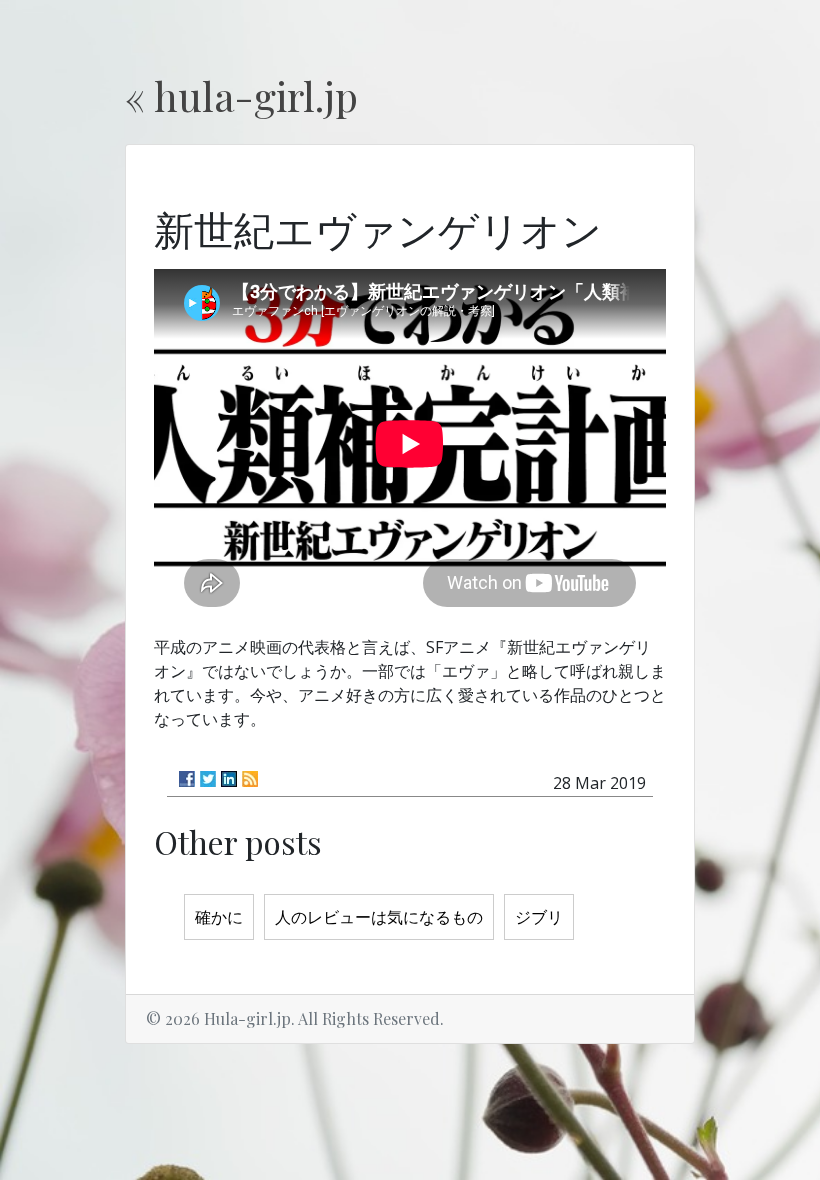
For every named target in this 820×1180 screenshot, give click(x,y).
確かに (219, 917)
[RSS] (250, 779)
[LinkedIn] (229, 779)
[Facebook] (187, 779)
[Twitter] (208, 779)
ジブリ (539, 917)
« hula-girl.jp (241, 95)
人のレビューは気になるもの (379, 917)
